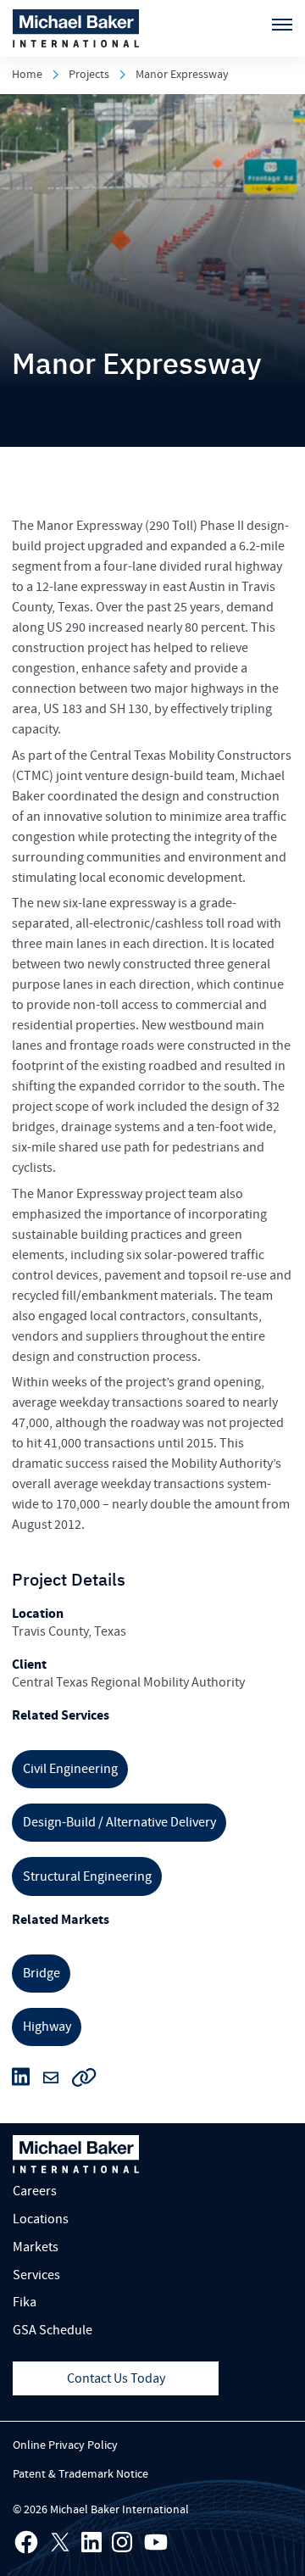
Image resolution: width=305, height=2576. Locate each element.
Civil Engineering (70, 1769)
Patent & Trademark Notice (80, 2474)
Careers (35, 2191)
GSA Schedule (53, 2330)
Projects (89, 75)
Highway (47, 2027)
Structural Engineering (87, 1876)
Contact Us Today (116, 2378)
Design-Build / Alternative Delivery (119, 1822)
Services (36, 2275)
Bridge (42, 1973)
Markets (36, 2247)
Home (27, 75)
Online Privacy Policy (65, 2445)
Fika (25, 2302)
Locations (41, 2219)
